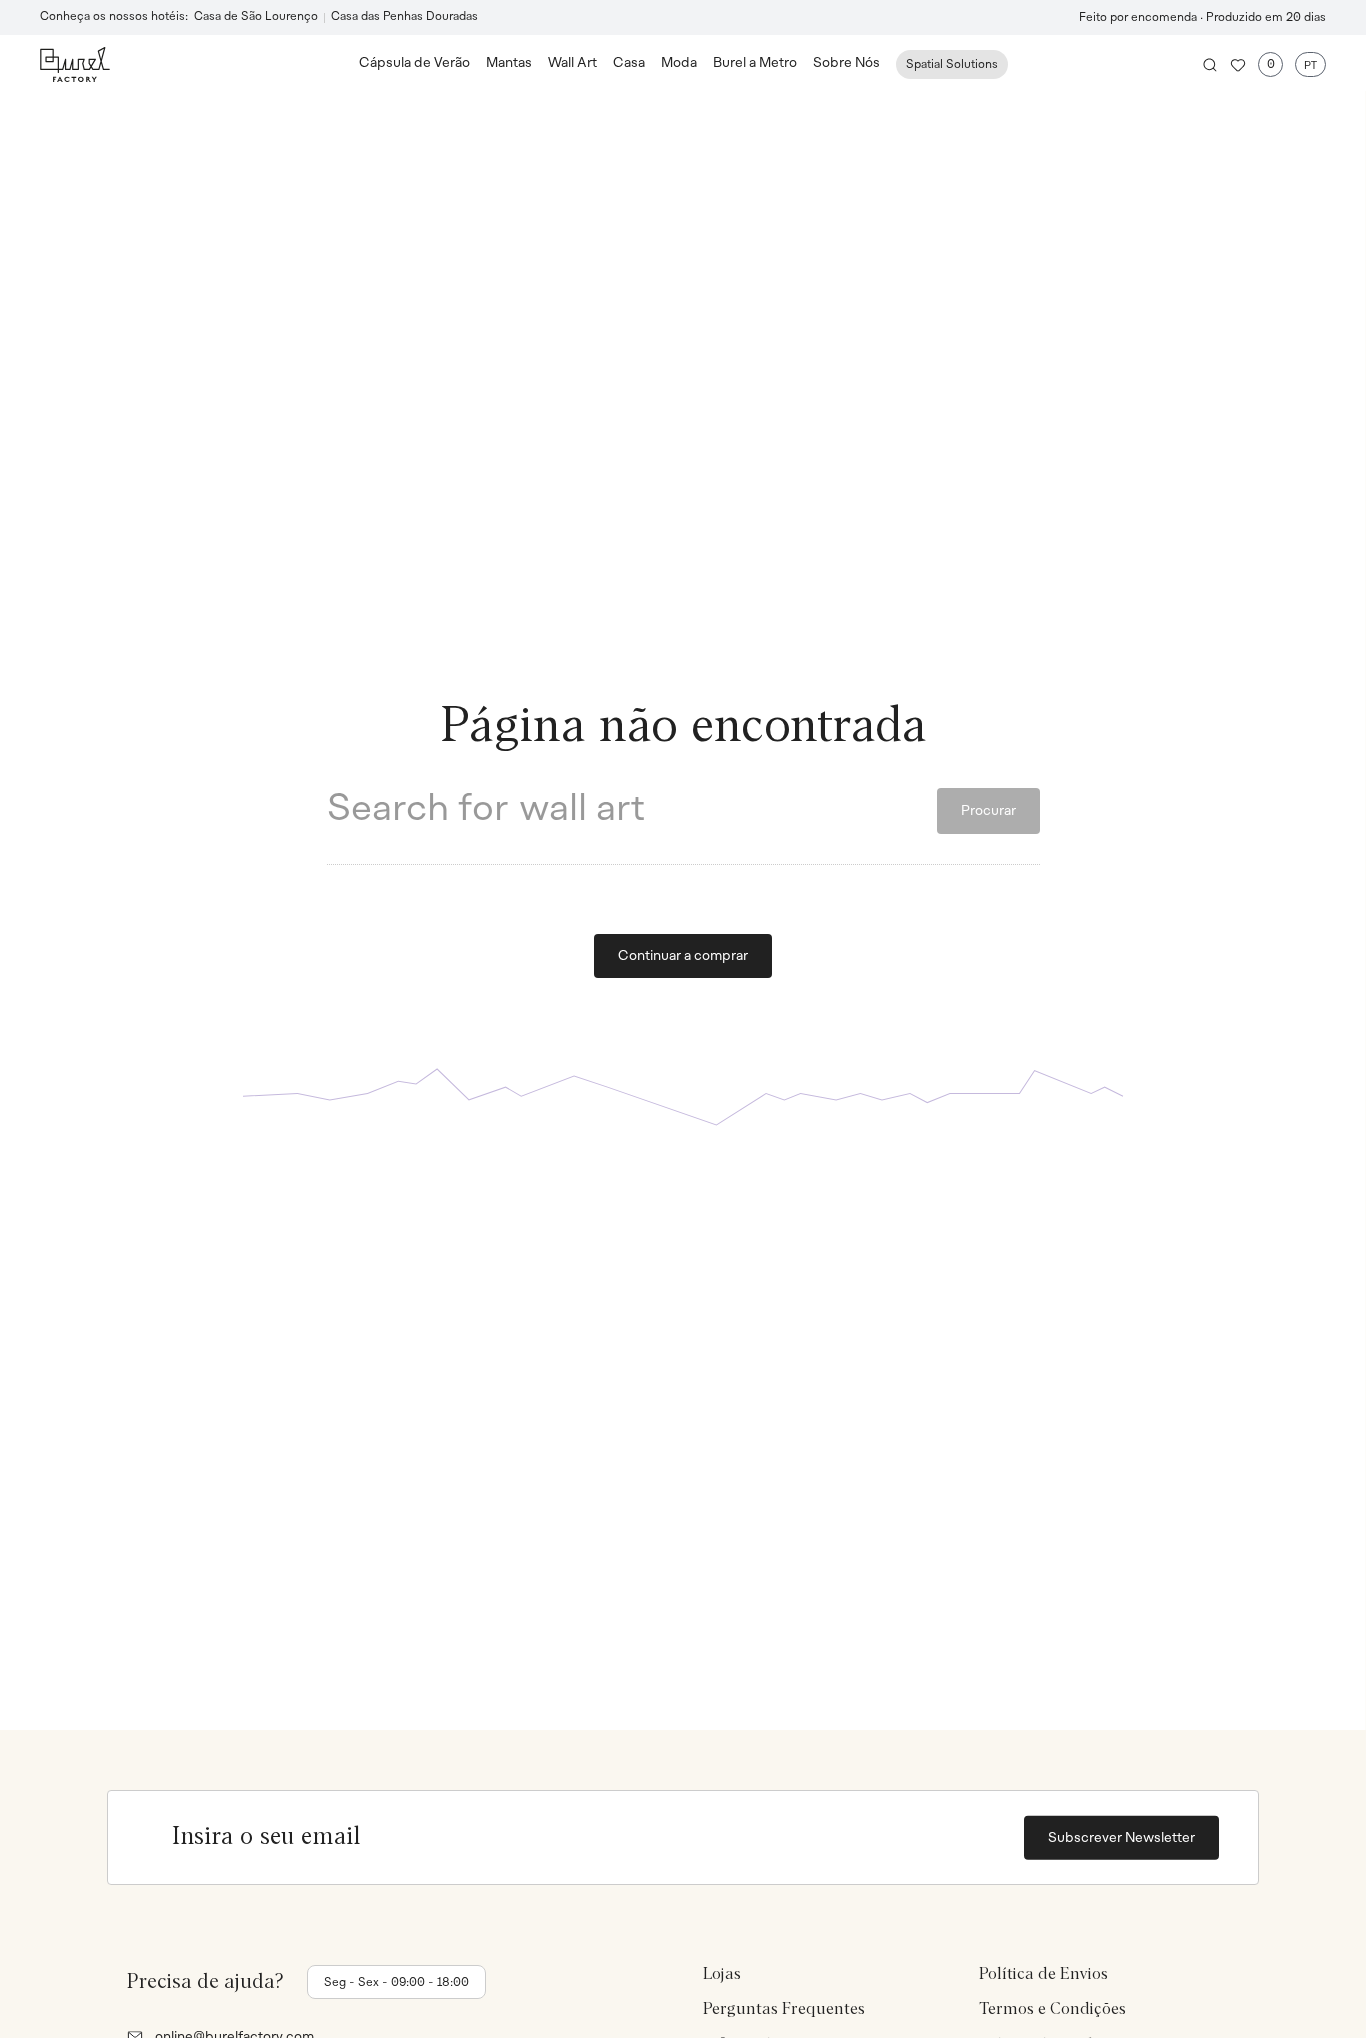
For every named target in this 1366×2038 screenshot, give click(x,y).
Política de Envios (1043, 1974)
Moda (679, 63)
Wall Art (572, 63)
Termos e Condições (1052, 2009)
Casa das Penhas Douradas (404, 17)
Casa (629, 63)
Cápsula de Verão (414, 63)
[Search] (1210, 65)
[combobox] (632, 811)
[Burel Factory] (199, 64)
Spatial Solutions (952, 65)
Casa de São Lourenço (256, 17)
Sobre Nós (846, 63)
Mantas (509, 63)
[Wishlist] (1238, 65)
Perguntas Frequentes (784, 2009)
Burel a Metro (755, 63)
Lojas (722, 1974)
